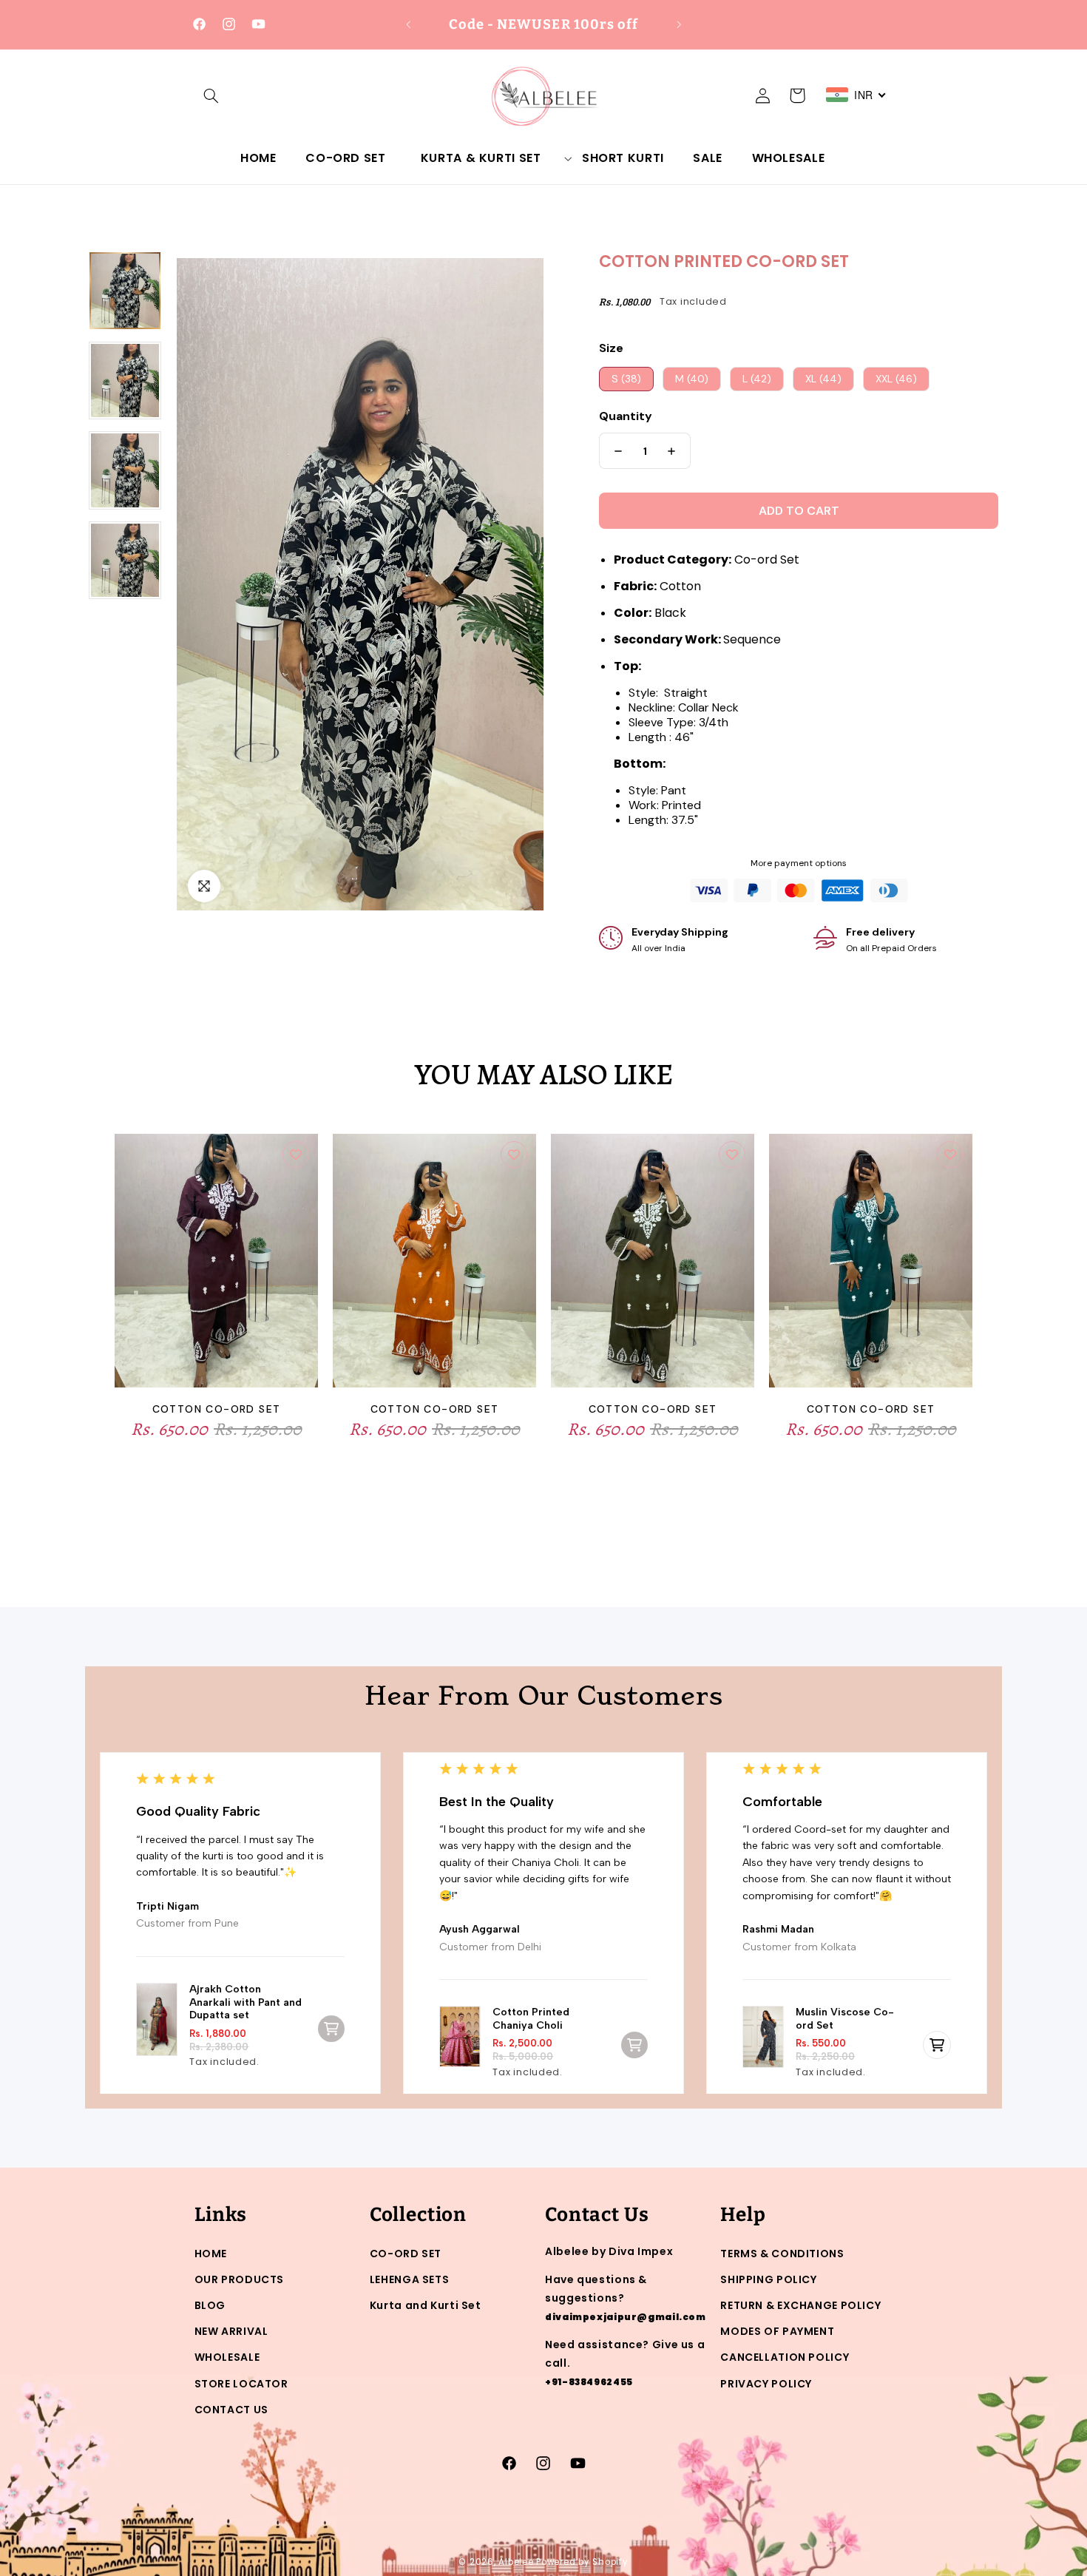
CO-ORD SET (406, 2254)
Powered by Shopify (582, 2562)
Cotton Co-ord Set (217, 1409)
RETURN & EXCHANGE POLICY (800, 2305)
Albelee (517, 2562)
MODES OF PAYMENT (777, 2331)
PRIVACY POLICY (766, 2384)
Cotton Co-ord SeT (435, 1409)
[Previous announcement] (408, 24)
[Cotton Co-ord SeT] (434, 1267)
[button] (211, 95)
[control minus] (614, 451)
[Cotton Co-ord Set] (216, 1267)
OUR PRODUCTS (240, 2279)
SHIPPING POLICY (768, 2279)
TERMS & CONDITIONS (782, 2254)
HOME (211, 2254)
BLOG (210, 2305)
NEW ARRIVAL (231, 2331)
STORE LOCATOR (241, 2384)
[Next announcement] (679, 24)
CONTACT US (231, 2410)
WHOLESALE (227, 2357)
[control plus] (675, 451)
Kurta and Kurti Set (426, 2305)
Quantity (626, 416)
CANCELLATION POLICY (785, 2357)
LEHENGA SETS (410, 2279)
